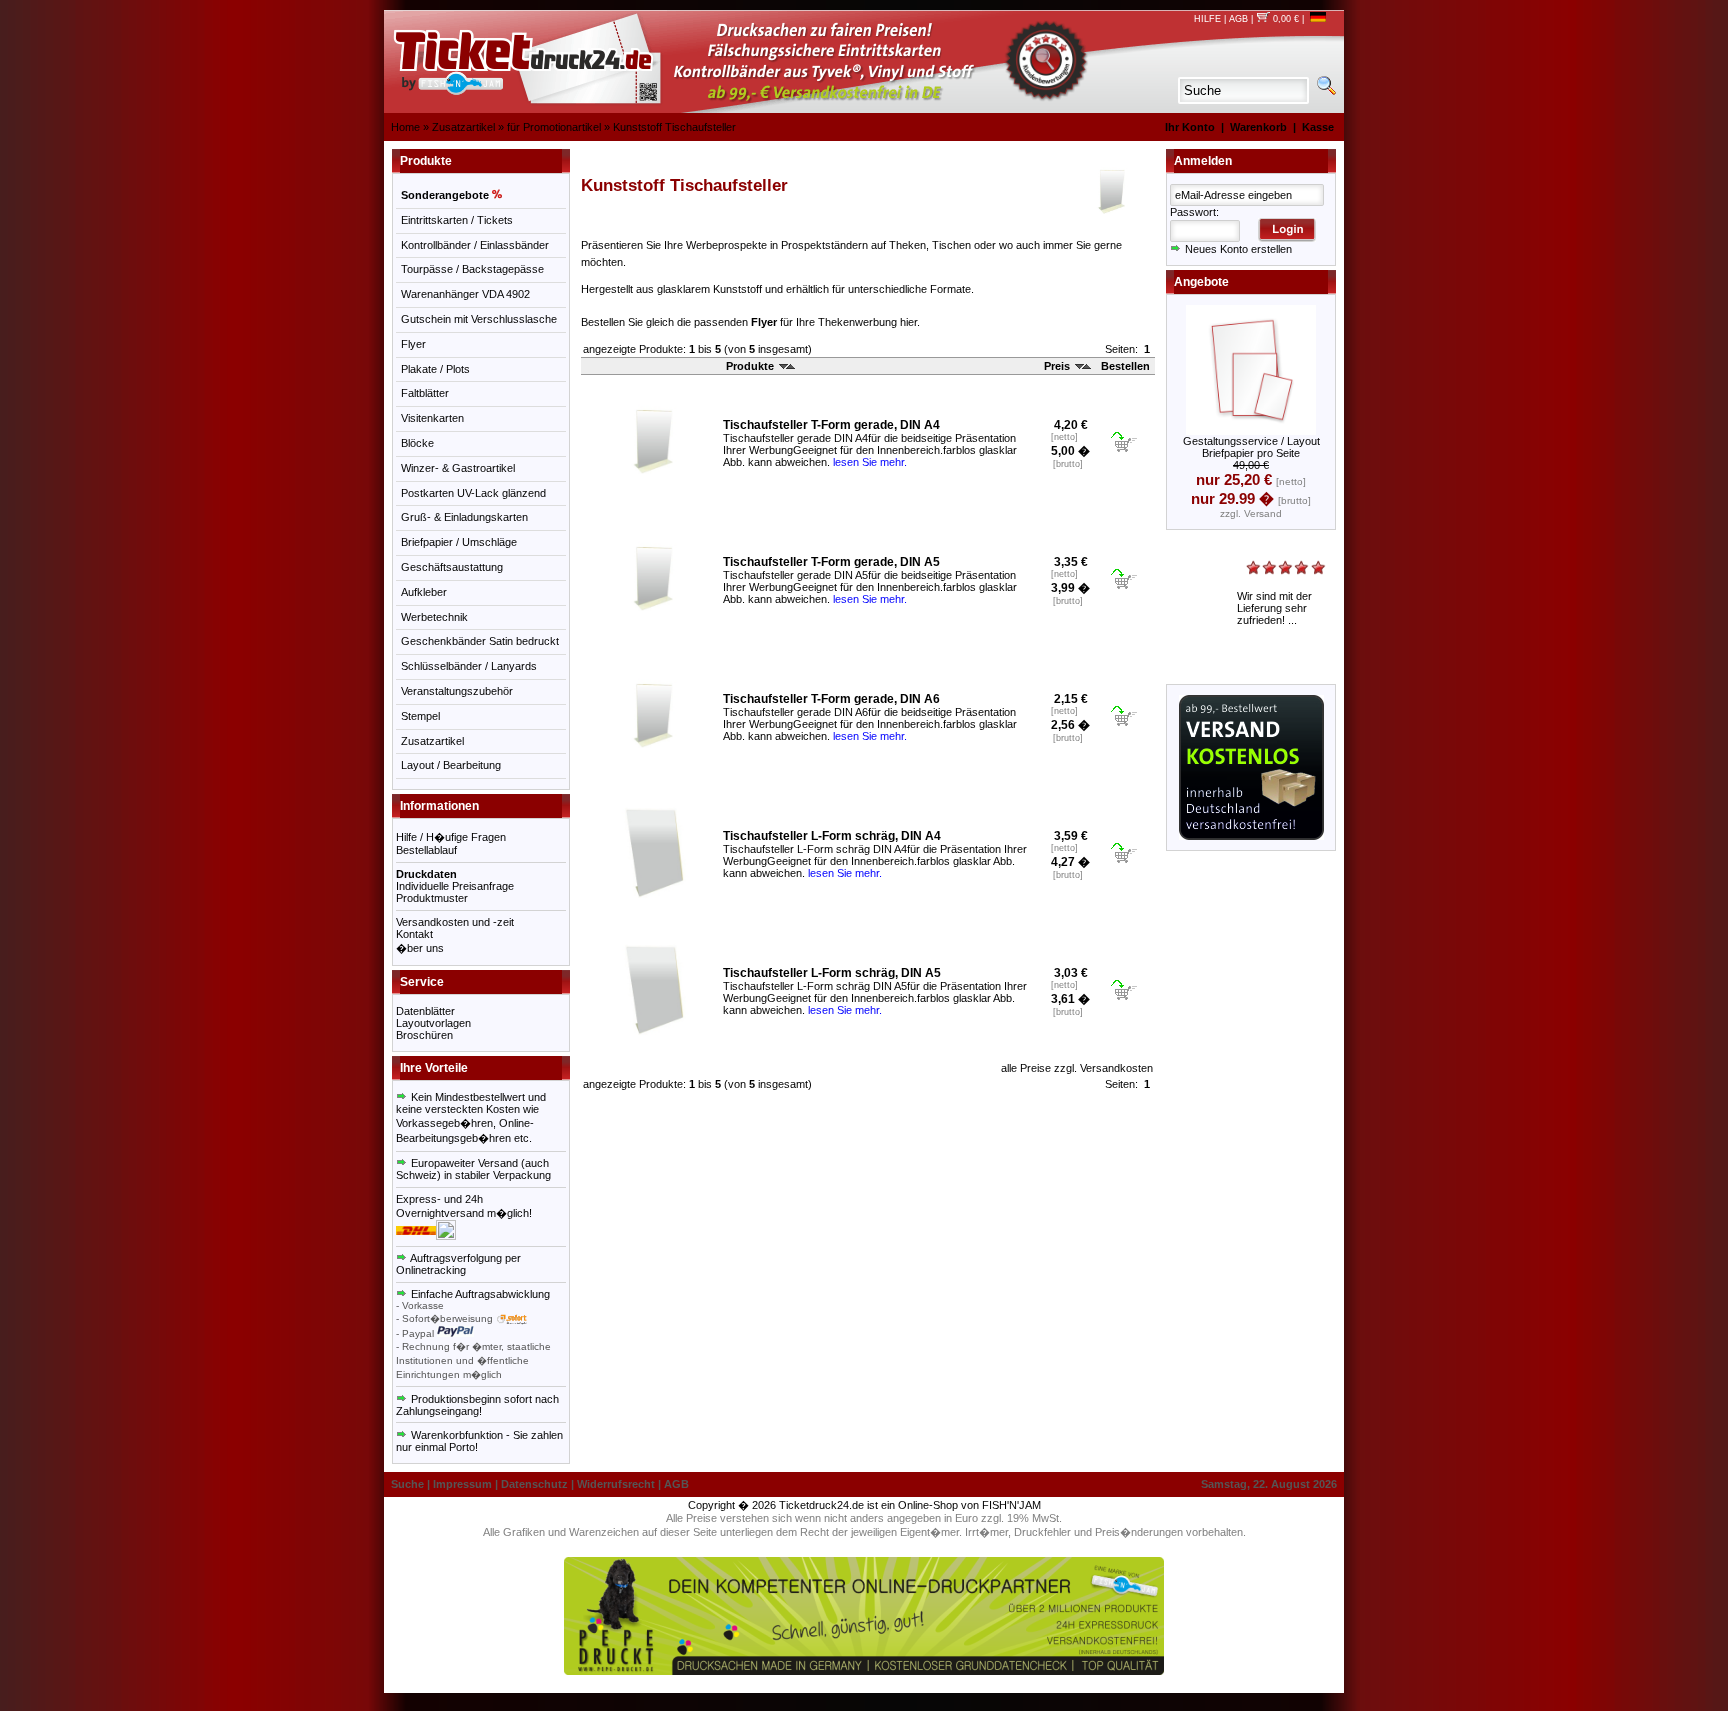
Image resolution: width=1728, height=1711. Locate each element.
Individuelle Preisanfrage (455, 886)
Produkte (751, 366)
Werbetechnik (434, 617)
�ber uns (420, 948)
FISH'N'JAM (1011, 1505)
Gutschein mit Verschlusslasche (479, 319)
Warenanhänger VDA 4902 (465, 294)
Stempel (420, 716)
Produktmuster (432, 898)
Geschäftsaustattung (452, 567)
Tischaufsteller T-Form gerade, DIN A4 (831, 425)
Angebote (1201, 282)
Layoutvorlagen (433, 1023)
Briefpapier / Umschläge (459, 542)
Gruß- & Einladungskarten (464, 517)
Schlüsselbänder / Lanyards (469, 666)
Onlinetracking (431, 1270)
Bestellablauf (426, 850)
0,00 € (1284, 19)
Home (405, 127)
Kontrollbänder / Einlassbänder (475, 245)
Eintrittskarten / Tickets (457, 220)
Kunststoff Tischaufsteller (674, 127)
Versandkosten (1116, 1068)
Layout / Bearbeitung (451, 765)
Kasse (1318, 127)
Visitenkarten (432, 418)
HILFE (1207, 19)
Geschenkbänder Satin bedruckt (480, 641)
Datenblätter (425, 1011)
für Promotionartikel (554, 127)
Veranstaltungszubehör (457, 691)
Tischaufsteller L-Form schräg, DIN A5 (832, 973)
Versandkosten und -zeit (455, 922)
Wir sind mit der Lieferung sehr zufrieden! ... (1274, 608)
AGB (1238, 19)
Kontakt (414, 934)
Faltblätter (425, 393)
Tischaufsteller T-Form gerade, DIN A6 (831, 699)
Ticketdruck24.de (821, 1505)
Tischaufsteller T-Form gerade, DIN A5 (831, 562)
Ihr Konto (1190, 127)
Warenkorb (1258, 127)
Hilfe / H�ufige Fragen (451, 837)
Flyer (413, 344)
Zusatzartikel (463, 127)
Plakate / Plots (435, 369)
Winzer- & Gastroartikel (458, 468)
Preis (1058, 366)
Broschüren (424, 1035)
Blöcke (417, 443)
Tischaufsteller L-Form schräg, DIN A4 (832, 836)
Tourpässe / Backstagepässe (472, 269)
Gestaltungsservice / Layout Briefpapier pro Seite (1251, 447)
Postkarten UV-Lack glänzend (473, 493)
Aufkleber (424, 592)
